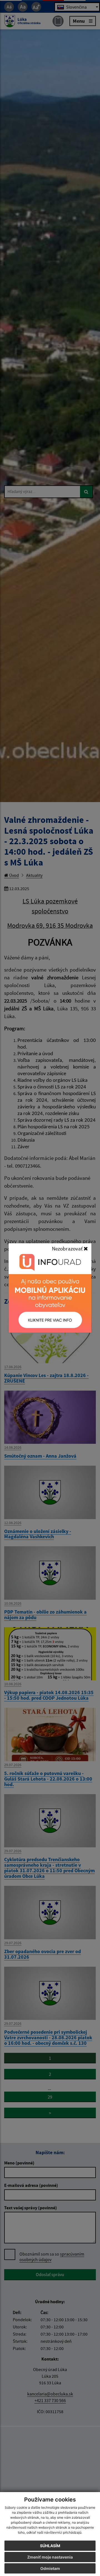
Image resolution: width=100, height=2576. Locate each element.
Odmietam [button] (50, 2568)
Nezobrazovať (68, 1249)
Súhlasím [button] (50, 2546)
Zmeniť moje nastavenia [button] (50, 2557)
